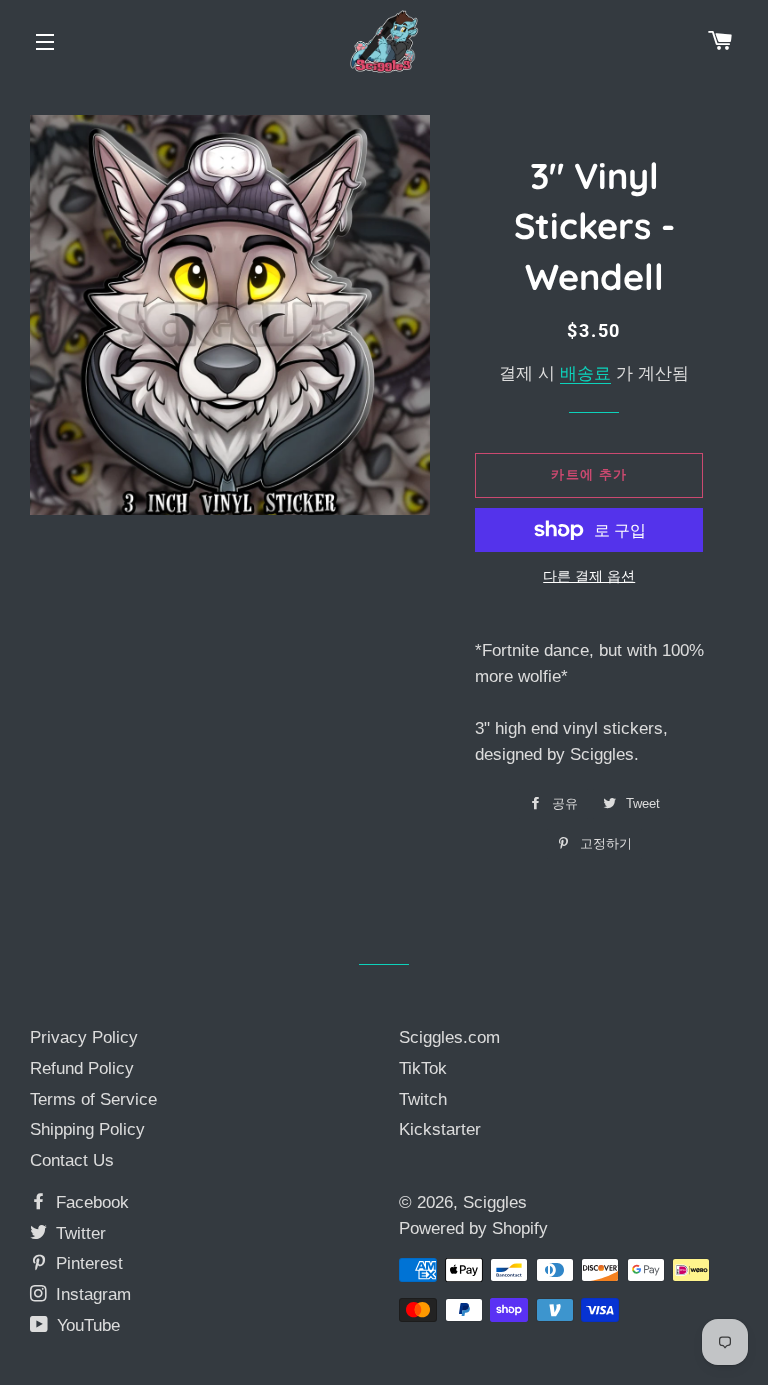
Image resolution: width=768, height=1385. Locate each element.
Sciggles (495, 1202)
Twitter (78, 1233)
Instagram (91, 1294)
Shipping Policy (87, 1129)
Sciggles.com (449, 1037)
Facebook (90, 1202)
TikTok (423, 1068)
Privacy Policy (84, 1037)
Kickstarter (440, 1129)
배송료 (585, 373)
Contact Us (72, 1160)
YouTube (86, 1325)
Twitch (423, 1099)
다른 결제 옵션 (589, 576)
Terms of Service (93, 1099)
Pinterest (87, 1263)
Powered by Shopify (473, 1228)
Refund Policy (82, 1068)
